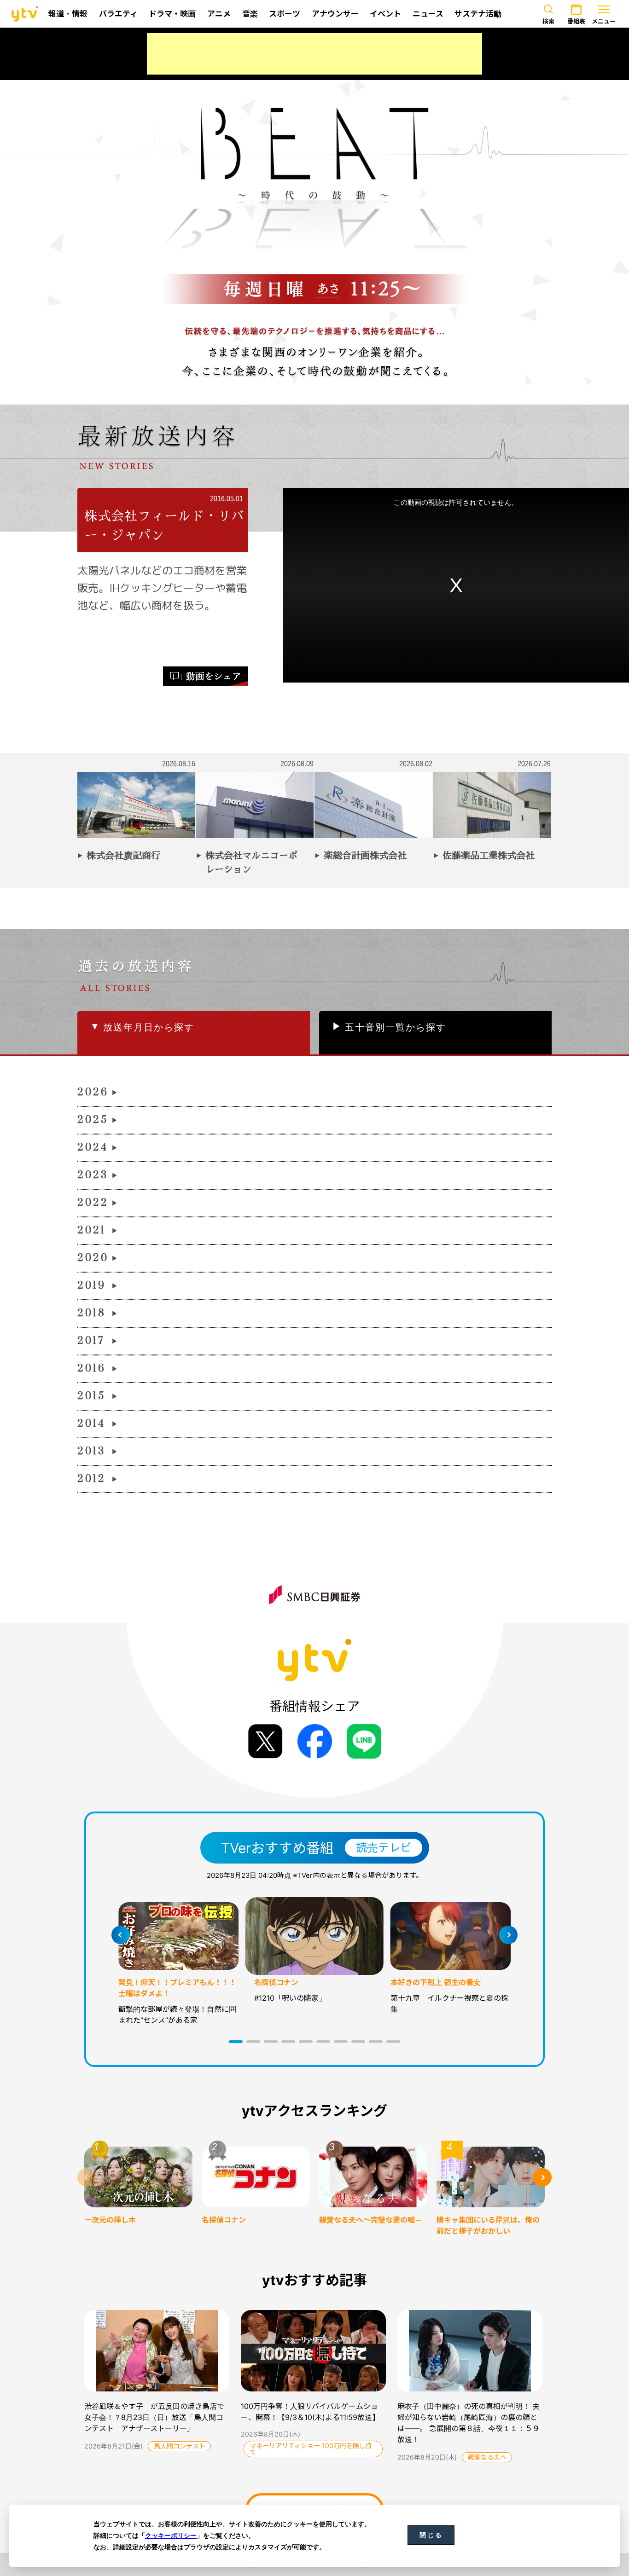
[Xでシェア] (265, 1741)
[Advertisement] (314, 54)
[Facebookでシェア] (315, 1741)
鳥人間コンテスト (180, 2446)
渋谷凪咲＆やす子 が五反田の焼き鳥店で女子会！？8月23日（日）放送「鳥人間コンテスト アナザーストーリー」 (154, 2417)
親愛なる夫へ (487, 2457)
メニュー (604, 21)
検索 (548, 21)
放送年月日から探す (149, 1027)
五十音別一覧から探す (396, 1027)
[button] (236, 2042)
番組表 (576, 21)
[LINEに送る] (364, 1741)
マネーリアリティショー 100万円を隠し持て (311, 2449)
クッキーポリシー (171, 2535)
